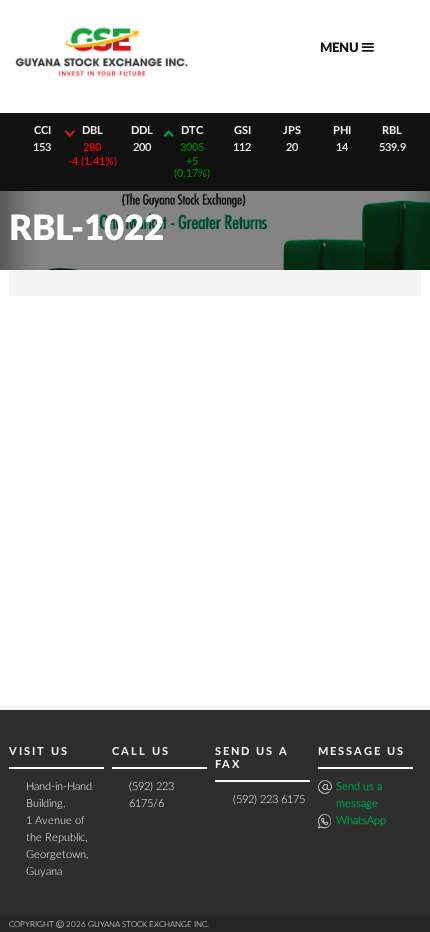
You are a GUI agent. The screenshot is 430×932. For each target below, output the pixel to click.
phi (342, 130)
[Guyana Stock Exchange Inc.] (102, 81)
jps (292, 130)
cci (42, 130)
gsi (242, 130)
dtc (192, 130)
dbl (92, 130)
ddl (142, 130)
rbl (392, 130)
